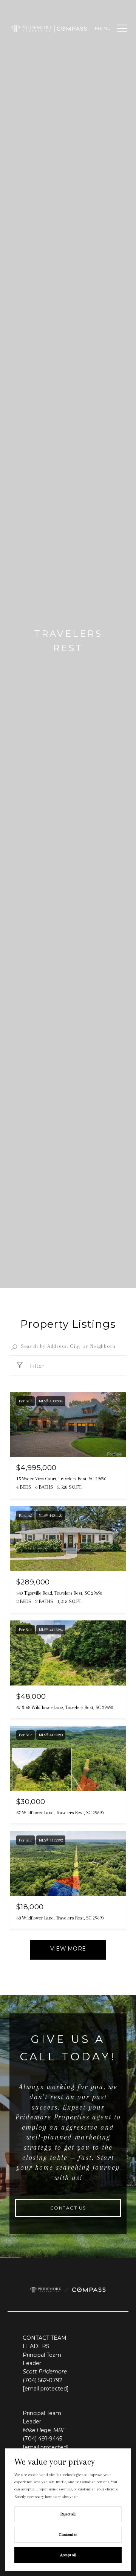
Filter (36, 1366)
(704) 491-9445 (42, 2439)
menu (103, 28)
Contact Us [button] (68, 2208)
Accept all (68, 2555)
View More (68, 1949)
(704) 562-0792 (42, 2380)
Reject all (68, 2514)
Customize (68, 2535)
